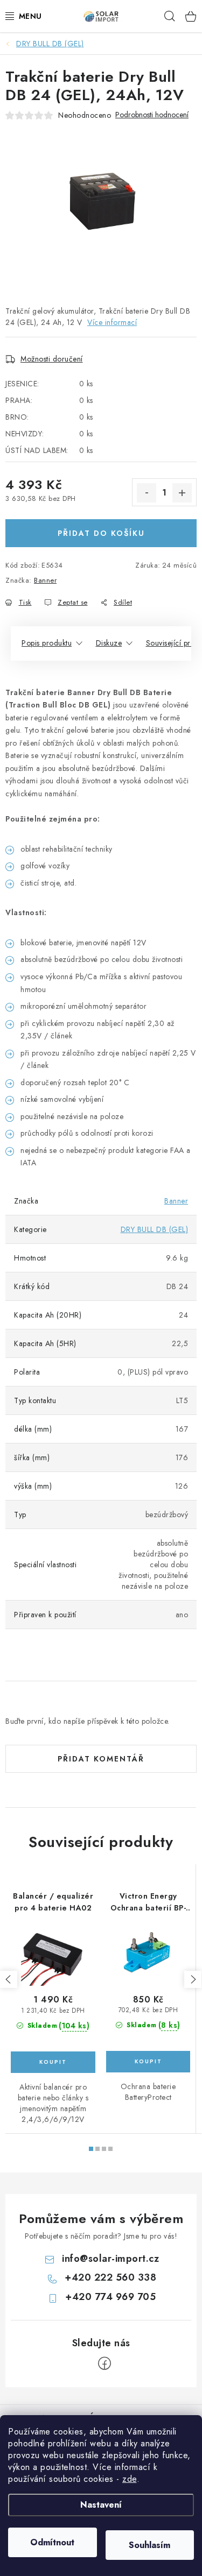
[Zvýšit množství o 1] (182, 493)
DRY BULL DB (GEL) (155, 1229)
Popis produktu (47, 643)
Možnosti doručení (52, 359)
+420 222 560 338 (110, 2277)
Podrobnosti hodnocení (152, 115)
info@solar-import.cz (110, 2259)
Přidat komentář (101, 1759)
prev (9, 1979)
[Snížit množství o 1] (147, 493)
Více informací (112, 322)
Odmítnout (52, 2542)
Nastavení (101, 2505)
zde (130, 2479)
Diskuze (109, 643)
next (193, 1979)
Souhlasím (149, 2545)
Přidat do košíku (101, 533)
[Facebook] (105, 2363)
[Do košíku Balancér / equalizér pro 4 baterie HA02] (53, 2062)
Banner (45, 580)
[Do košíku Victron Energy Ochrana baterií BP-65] (148, 2062)
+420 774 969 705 (110, 2297)
